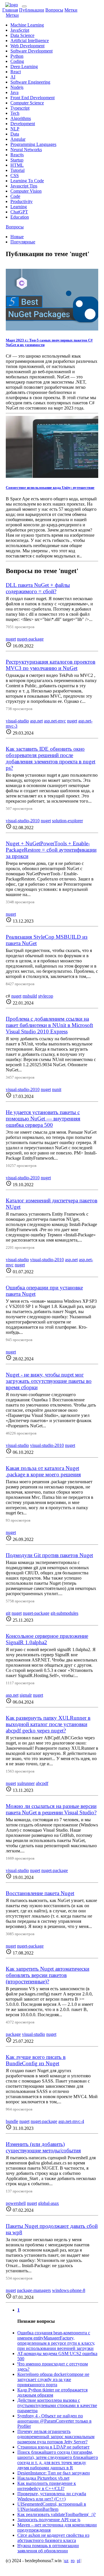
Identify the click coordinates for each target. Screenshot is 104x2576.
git (8, 1613)
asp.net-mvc (55, 721)
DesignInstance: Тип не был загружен (54, 2473)
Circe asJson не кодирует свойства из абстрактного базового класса (53, 2538)
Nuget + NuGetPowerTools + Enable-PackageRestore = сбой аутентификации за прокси (51, 850)
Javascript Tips (24, 186)
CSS (15, 175)
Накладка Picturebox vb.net (43, 2478)
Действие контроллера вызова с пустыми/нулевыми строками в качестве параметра (57, 2405)
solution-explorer (67, 821)
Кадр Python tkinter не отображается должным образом (52, 2392)
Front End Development (32, 98)
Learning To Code (27, 181)
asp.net (36, 721)
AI (13, 77)
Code (15, 196)
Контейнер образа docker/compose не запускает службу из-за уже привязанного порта (53, 2379)
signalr (26, 1695)
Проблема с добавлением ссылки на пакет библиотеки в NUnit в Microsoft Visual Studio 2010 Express (49, 1025)
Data (15, 134)
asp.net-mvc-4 (71, 2121)
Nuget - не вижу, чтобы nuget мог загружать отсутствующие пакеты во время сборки (49, 1381)
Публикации (32, 10)
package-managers (34, 2290)
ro (73, 2561)
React (16, 72)
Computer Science (27, 103)
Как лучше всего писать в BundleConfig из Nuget (36, 2060)
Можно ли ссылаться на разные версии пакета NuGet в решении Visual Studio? (51, 1809)
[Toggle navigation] (24, 6)
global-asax (49, 2203)
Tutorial (17, 170)
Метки (71, 10)
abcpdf (42, 1783)
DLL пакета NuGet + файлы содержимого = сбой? (38, 588)
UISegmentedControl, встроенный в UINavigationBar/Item (52, 2507)
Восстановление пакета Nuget (40, 1893)
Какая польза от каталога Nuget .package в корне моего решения (43, 1471)
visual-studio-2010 (23, 821)
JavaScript (20, 30)
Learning (19, 207)
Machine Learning (27, 25)
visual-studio (17, 721)
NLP (15, 129)
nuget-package (30, 639)
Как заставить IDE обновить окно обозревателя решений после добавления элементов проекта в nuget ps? (51, 758)
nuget (11, 639)
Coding (17, 61)
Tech (15, 113)
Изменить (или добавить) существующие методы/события (43, 2147)
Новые (17, 237)
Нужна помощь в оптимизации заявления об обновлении (48, 2548)
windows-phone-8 (69, 2290)
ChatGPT (19, 212)
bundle (12, 2121)
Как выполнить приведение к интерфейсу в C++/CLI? (47, 2486)
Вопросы (54, 10)
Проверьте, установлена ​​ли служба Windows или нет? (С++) (52, 2496)
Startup (17, 160)
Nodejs (17, 87)
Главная (10, 10)
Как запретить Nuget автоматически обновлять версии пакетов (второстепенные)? (48, 1975)
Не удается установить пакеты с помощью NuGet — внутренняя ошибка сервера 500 (43, 1119)
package (13, 2034)
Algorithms (21, 118)
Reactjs (17, 155)
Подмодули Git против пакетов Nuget (49, 1555)
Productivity (22, 201)
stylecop (46, 996)
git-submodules (64, 1613)
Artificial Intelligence (30, 41)
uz (66, 2561)
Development (23, 124)
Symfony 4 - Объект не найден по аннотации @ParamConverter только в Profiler (54, 2421)
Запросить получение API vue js (49, 2520)
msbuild (30, 996)
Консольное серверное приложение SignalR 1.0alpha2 (47, 1639)
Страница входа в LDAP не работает (53, 2447)
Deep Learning (24, 66)
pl (79, 2561)
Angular (18, 139)
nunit (57, 1089)
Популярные (23, 242)
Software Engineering (30, 82)
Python (17, 56)
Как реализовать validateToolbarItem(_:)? (56, 2514)
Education (20, 217)
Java (14, 92)
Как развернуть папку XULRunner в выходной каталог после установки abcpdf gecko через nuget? (48, 1724)
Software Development (31, 51)
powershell (16, 2203)
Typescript (20, 108)
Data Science (22, 35)
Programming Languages (33, 144)
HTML (17, 165)
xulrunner (26, 1783)
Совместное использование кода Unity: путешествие (50, 488)
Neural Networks (26, 150)
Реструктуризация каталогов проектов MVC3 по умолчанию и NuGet (51, 665)
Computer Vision (26, 191)
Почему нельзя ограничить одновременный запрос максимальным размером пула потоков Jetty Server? (56, 2437)
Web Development (27, 46)
